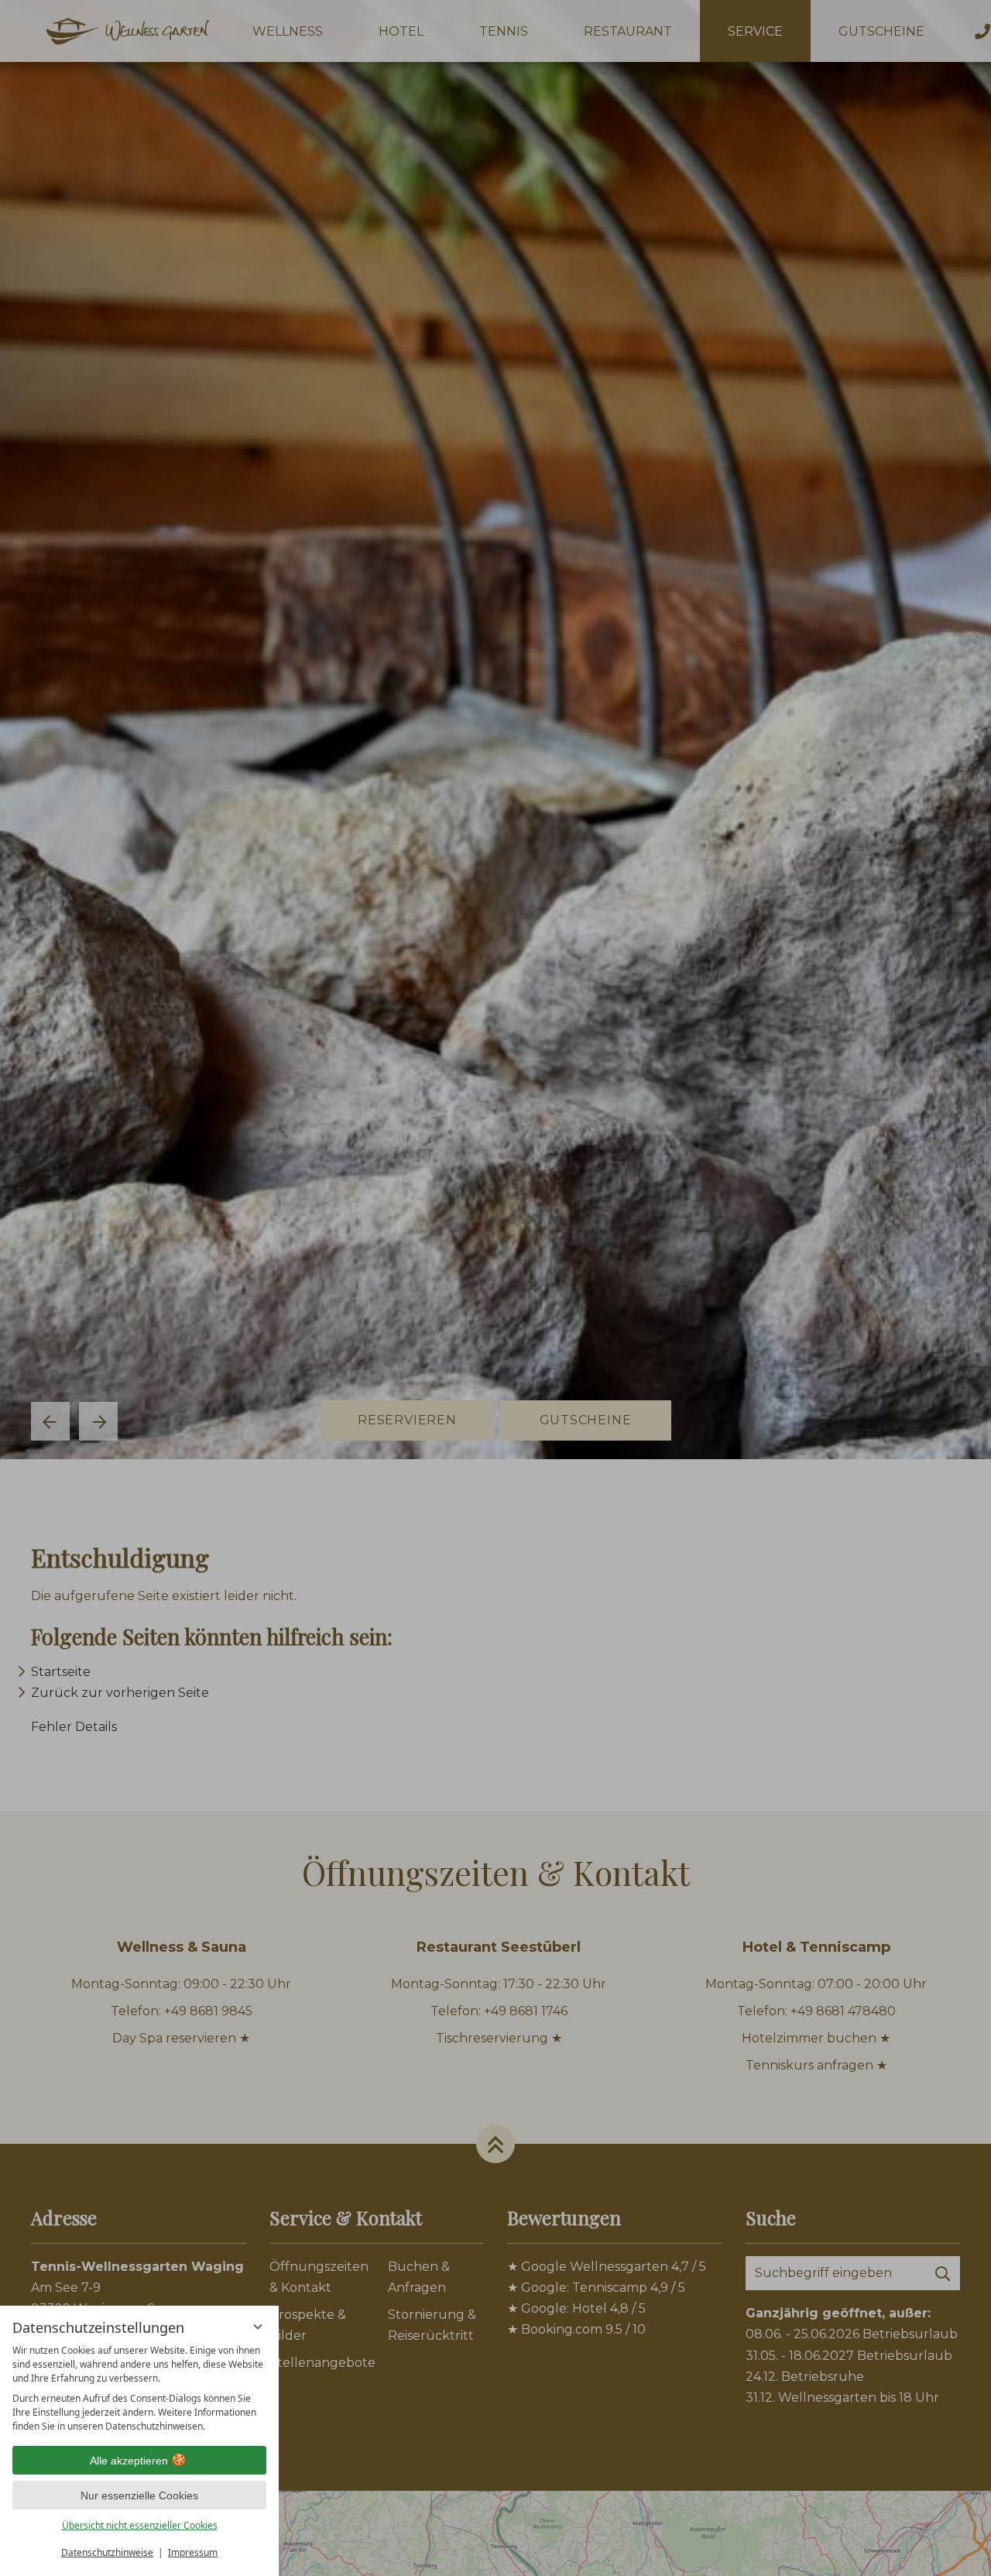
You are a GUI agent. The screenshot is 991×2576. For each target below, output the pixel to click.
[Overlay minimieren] (258, 2327)
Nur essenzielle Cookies (139, 2495)
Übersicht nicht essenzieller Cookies (140, 2525)
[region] (139, 2389)
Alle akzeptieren (129, 2461)
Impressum (193, 2552)
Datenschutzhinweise (107, 2552)
